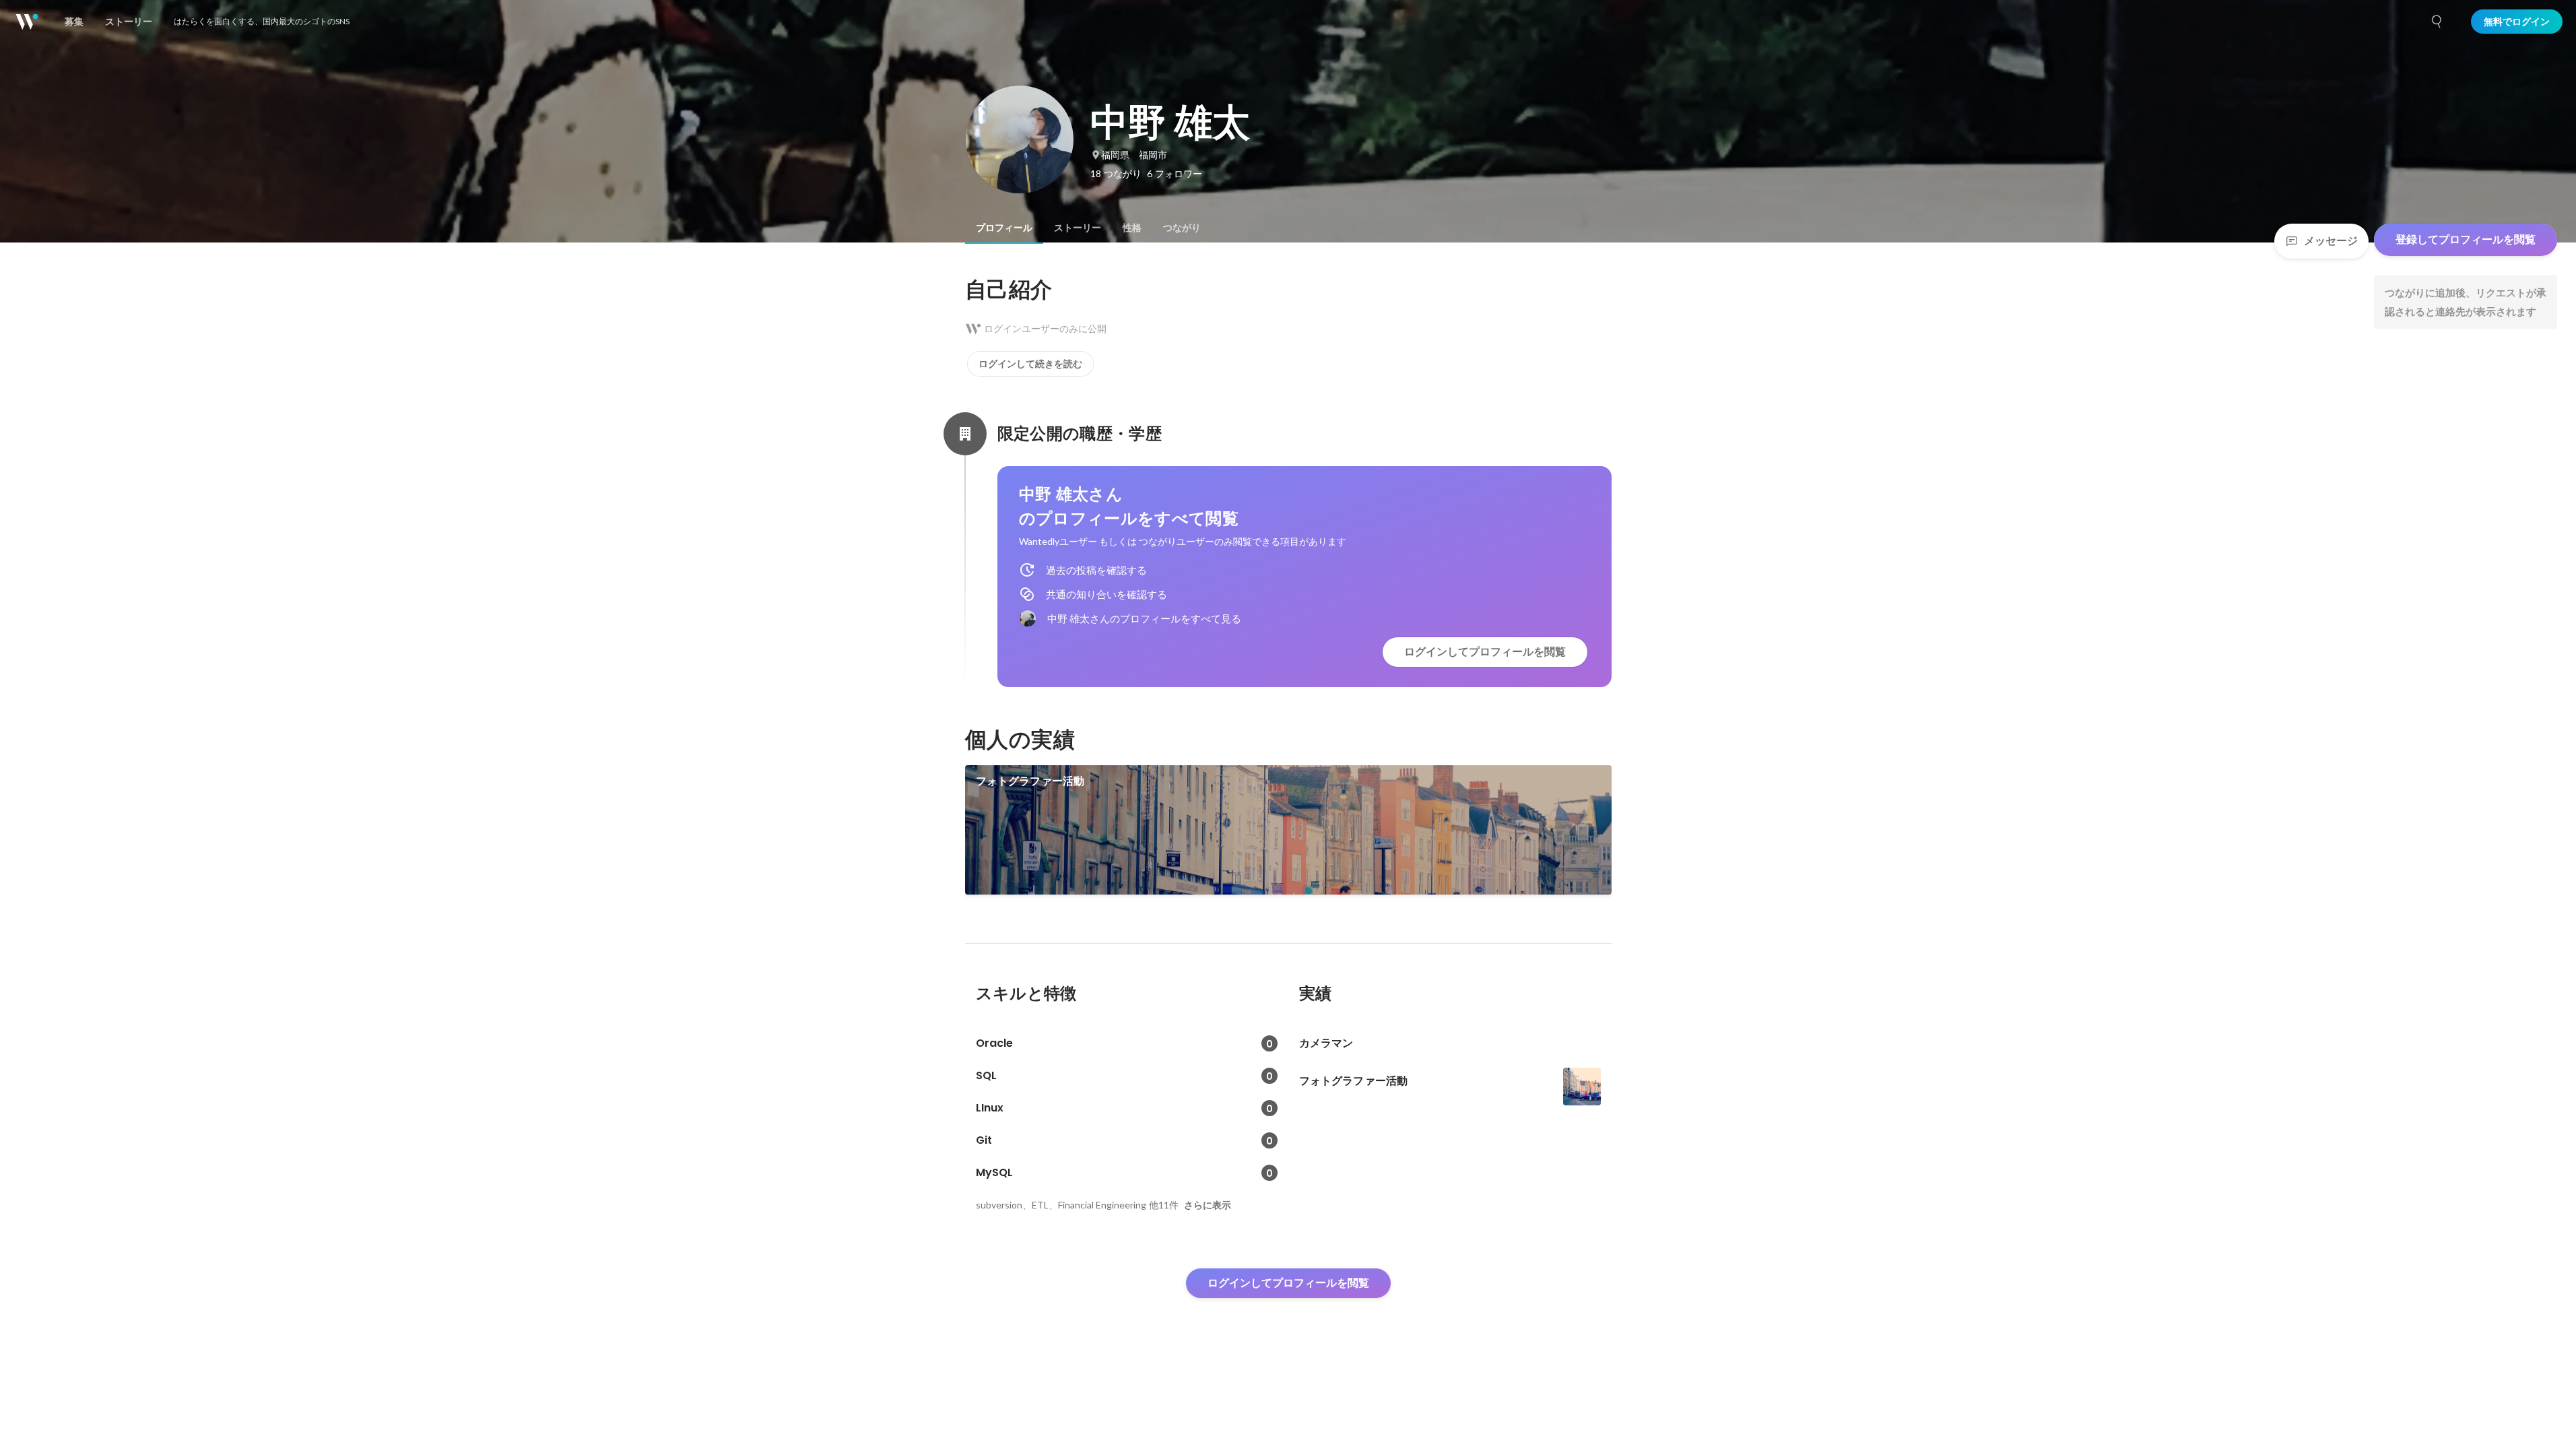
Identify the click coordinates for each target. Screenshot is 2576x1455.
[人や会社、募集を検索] (2437, 22)
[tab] (1004, 228)
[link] (1288, 830)
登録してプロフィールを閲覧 (2466, 239)
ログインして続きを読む (1030, 364)
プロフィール (1004, 228)
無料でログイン (2517, 22)
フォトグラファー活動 (1030, 781)
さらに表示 (1208, 1205)
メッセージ (2331, 241)
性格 (1132, 228)
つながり (1182, 228)
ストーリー (1078, 228)
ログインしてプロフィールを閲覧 (1485, 652)
